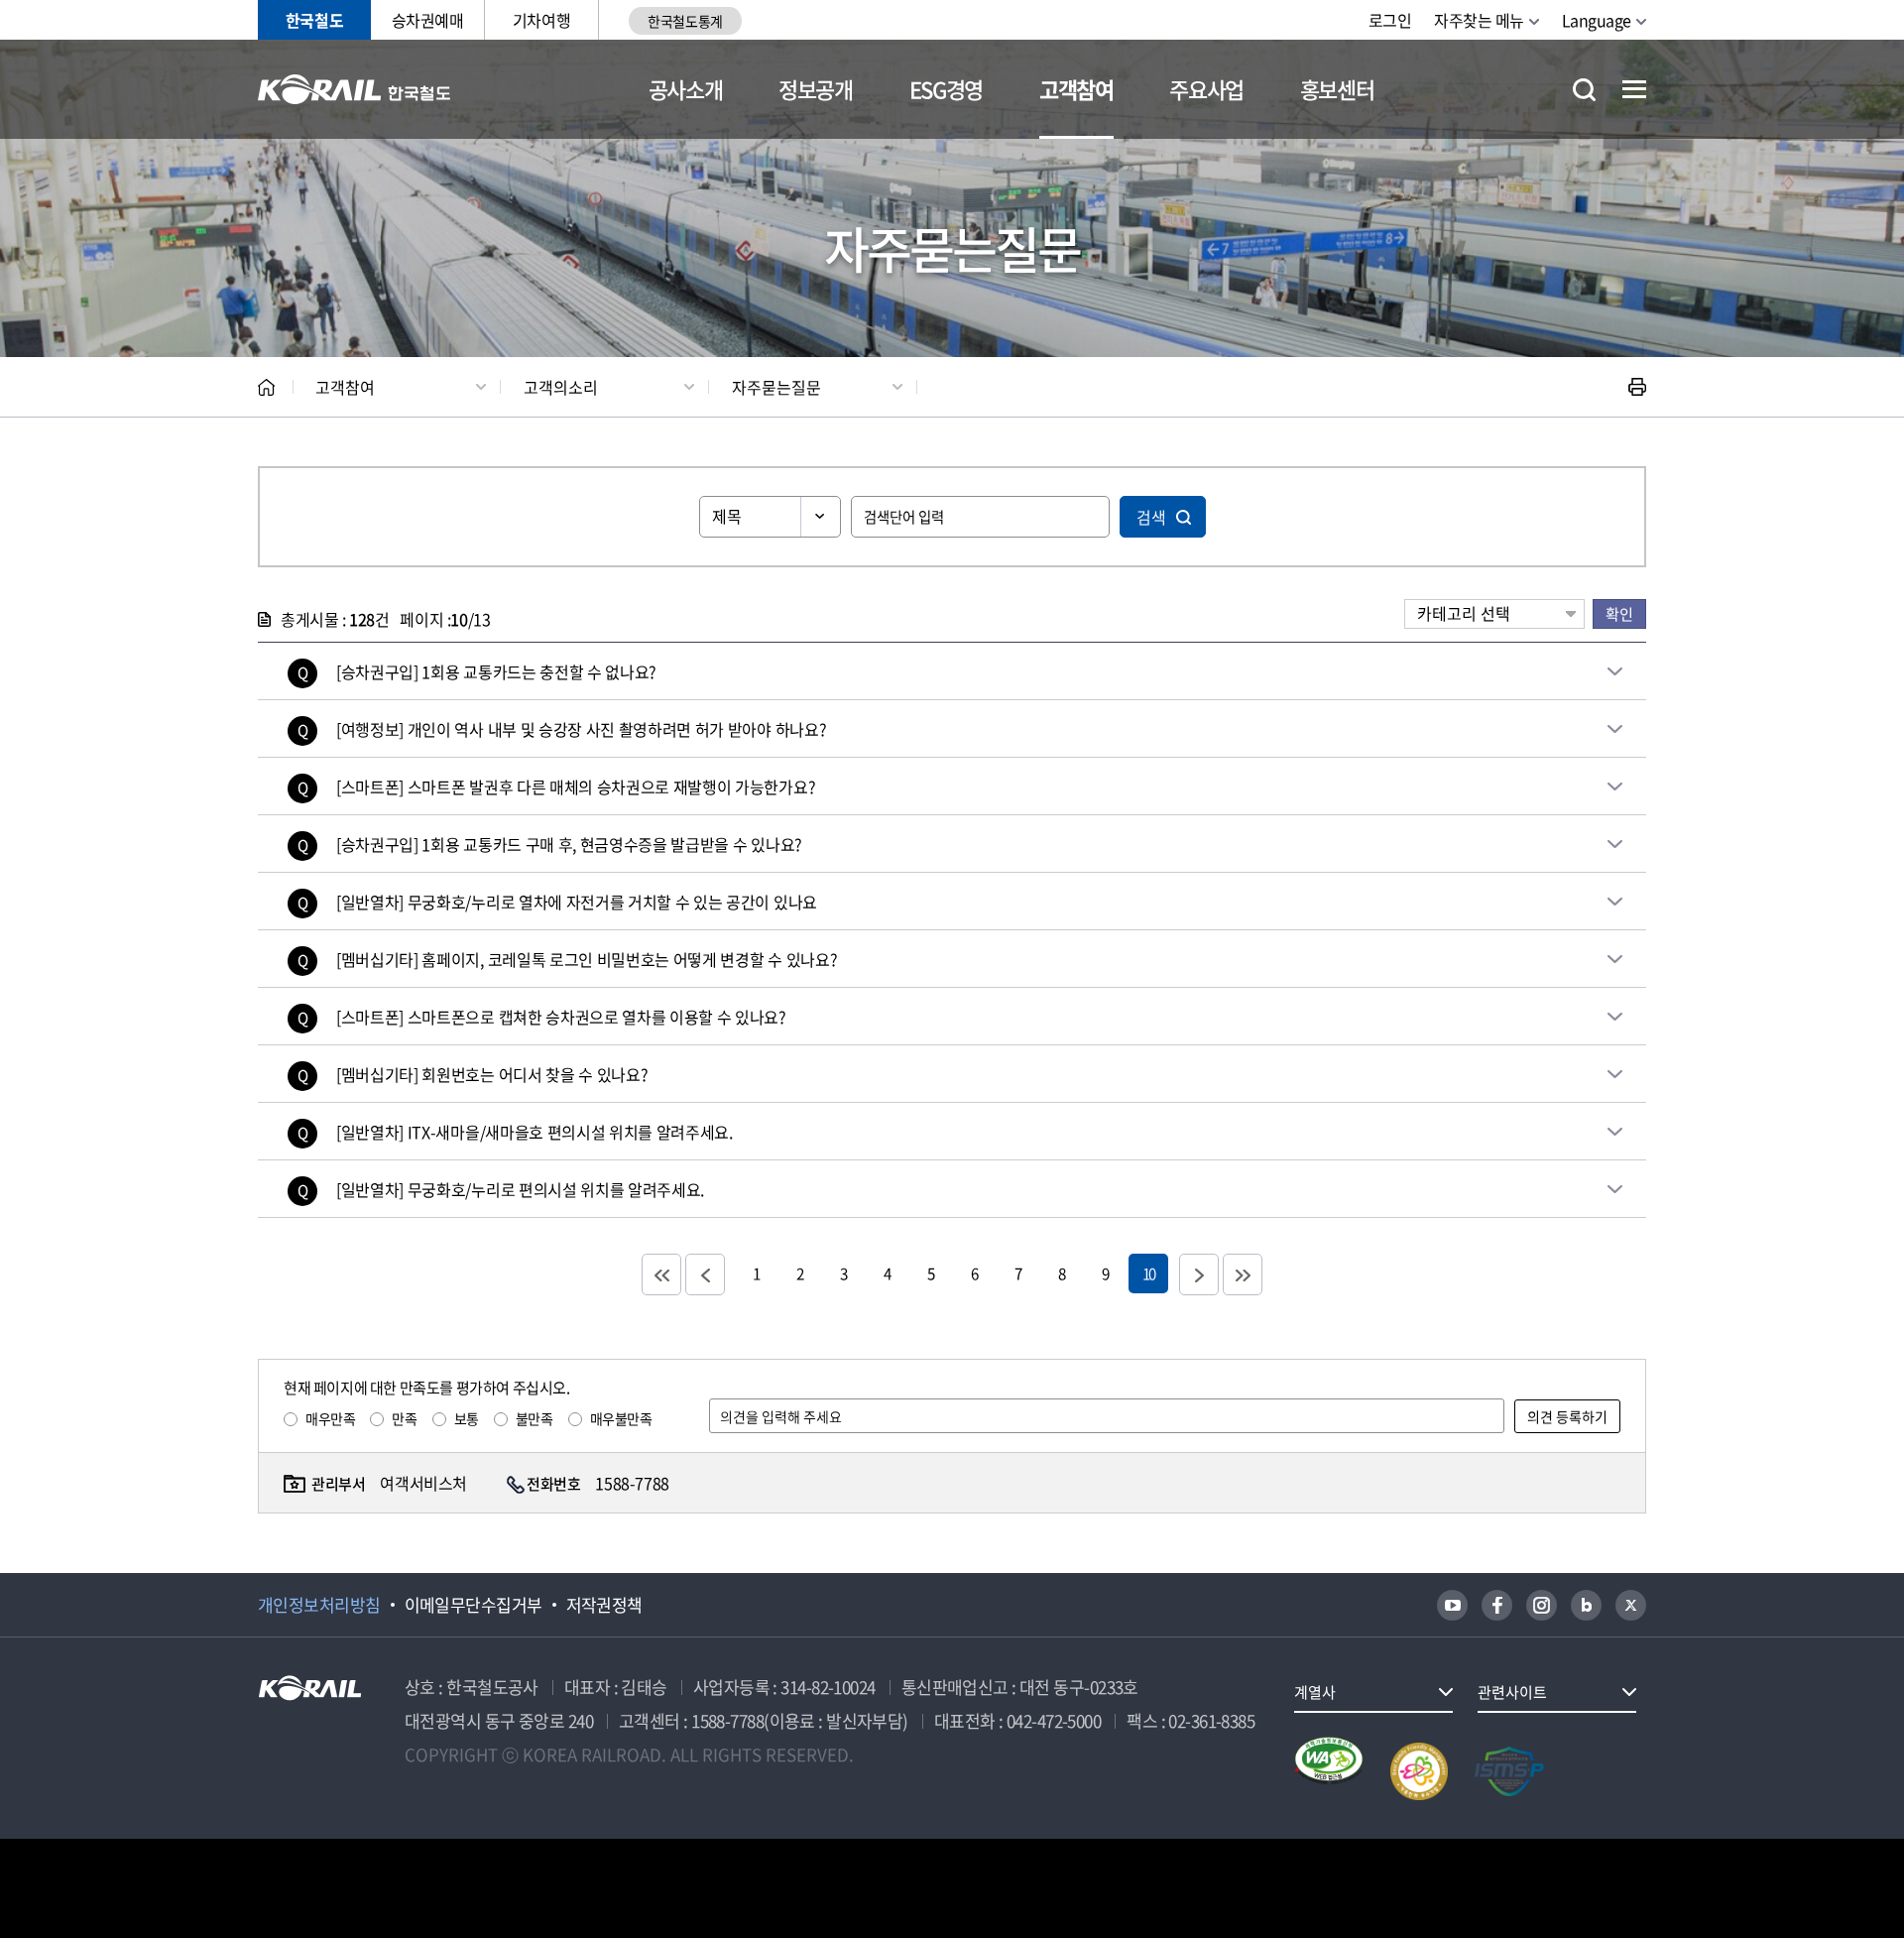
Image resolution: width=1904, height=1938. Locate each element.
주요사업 (1206, 89)
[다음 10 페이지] (1199, 1274)
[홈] (266, 387)
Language (1597, 20)
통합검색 (1584, 90)
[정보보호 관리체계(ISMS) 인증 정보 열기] (1509, 1771)
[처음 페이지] (661, 1274)
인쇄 (1637, 387)
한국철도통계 (685, 21)
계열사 (1315, 1692)
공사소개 (686, 89)
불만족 (535, 1418)
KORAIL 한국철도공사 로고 (355, 89)
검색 (1151, 517)
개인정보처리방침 (319, 1605)
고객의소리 (561, 387)
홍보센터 (1337, 89)
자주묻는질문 (776, 387)
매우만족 (330, 1418)
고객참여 (1076, 89)
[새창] (1452, 1605)
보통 (467, 1418)
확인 (1619, 613)
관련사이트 (1512, 1692)
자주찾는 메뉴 (1479, 20)
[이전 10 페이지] (705, 1274)
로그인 (1390, 20)
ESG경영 (946, 89)
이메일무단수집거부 (474, 1605)
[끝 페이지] (1243, 1274)
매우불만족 (621, 1418)
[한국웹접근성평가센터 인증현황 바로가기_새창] (1329, 1771)
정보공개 (816, 89)
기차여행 (541, 20)
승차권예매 (428, 20)
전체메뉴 (1634, 89)
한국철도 (314, 20)
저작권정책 (604, 1605)
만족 (404, 1418)
